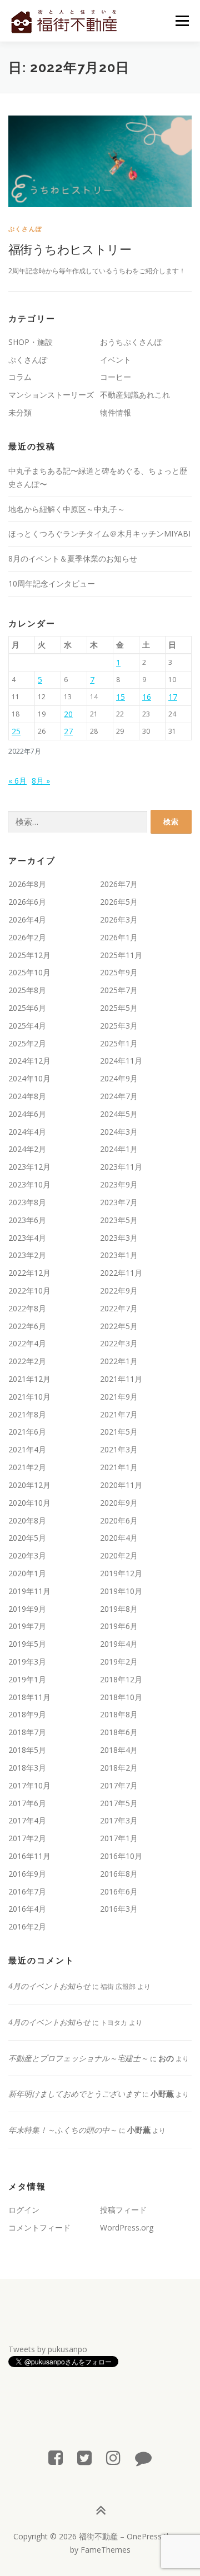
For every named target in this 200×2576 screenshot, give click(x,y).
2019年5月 (27, 1644)
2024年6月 (27, 1114)
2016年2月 (27, 1926)
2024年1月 (119, 1149)
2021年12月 (29, 1379)
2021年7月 (119, 1414)
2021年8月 (27, 1414)
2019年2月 (119, 1662)
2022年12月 (29, 1273)
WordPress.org (127, 2227)
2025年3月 (119, 1026)
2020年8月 (27, 1520)
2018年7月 (27, 1732)
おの (166, 2058)
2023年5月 (119, 1220)
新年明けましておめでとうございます (74, 2094)
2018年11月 (29, 1697)
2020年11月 (121, 1485)
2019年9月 (27, 1609)
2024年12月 (29, 1061)
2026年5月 (119, 902)
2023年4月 (27, 1238)
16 (147, 697)
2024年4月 (27, 1132)
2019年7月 (27, 1626)
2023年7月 (119, 1202)
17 (173, 697)
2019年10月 (121, 1591)
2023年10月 (29, 1184)
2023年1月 (119, 1255)
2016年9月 (27, 1874)
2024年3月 (119, 1132)
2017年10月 (29, 1785)
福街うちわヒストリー (70, 249)
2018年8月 (119, 1714)
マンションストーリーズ (51, 395)
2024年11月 (121, 1061)
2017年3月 (119, 1820)
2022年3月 (119, 1343)
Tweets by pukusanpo (48, 2349)
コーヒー (116, 377)
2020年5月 (27, 1538)
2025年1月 (119, 1043)
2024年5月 (119, 1114)
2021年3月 (119, 1449)
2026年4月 (27, 919)
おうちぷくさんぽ (131, 342)
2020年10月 (29, 1503)
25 (16, 731)
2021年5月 (119, 1432)
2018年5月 (27, 1750)
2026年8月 (27, 884)
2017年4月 (27, 1820)
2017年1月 (119, 1838)
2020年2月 (119, 1555)
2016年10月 (121, 1856)
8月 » (41, 781)
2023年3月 (119, 1238)
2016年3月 (119, 1909)
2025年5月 (119, 1008)
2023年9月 (119, 1184)
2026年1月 (119, 937)
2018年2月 (119, 1768)
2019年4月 (119, 1644)
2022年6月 (27, 1326)
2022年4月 (27, 1343)
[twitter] (84, 2457)
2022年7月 (119, 1308)
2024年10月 (29, 1078)
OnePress (144, 2536)
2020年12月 (29, 1485)
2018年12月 (121, 1679)
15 (121, 697)
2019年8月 (119, 1609)
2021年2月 (27, 1467)
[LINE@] (143, 2457)
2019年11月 (29, 1591)
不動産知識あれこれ (135, 395)
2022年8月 (27, 1308)
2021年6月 (27, 1432)
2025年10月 (29, 972)
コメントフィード (39, 2227)
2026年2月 (27, 937)
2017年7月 (119, 1785)
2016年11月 (29, 1856)
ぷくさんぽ (25, 229)
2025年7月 (119, 990)
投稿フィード (123, 2210)
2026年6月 (27, 902)
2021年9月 (119, 1397)
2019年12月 (121, 1573)
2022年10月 (29, 1290)
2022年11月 (121, 1273)
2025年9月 (119, 972)
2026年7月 (119, 884)
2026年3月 (119, 919)
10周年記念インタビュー (52, 583)
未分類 (20, 412)
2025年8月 (27, 990)
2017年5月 (119, 1803)
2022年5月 (119, 1326)
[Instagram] (113, 2457)
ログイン (24, 2210)
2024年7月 (119, 1096)
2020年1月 (27, 1573)
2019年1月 (27, 1679)
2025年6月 (27, 1008)
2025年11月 (121, 955)
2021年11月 (121, 1379)
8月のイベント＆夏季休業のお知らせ (73, 558)
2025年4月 (27, 1026)
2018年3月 (27, 1768)
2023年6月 (27, 1220)
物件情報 (116, 412)
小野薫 (162, 2094)
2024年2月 (27, 1149)
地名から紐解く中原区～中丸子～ (67, 509)
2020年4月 (119, 1538)
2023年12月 (29, 1167)
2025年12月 (29, 955)
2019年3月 (27, 1662)
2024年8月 (27, 1096)
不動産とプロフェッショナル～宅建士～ (78, 2058)
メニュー (182, 21)
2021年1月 (119, 1467)
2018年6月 (119, 1732)
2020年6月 (119, 1520)
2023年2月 (27, 1255)
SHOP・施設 (31, 342)
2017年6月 (27, 1803)
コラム (20, 377)
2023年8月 (27, 1202)
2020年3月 (27, 1555)
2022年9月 (119, 1290)
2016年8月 (119, 1874)
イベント (116, 360)
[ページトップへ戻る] (100, 2511)
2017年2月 (27, 1838)
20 (68, 714)
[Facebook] (56, 2457)
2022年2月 (27, 1361)
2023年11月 (121, 1167)
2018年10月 (121, 1697)
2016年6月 (119, 1891)
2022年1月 (119, 1361)
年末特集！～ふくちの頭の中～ (63, 2130)
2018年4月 (119, 1750)
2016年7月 (27, 1891)
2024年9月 (119, 1078)
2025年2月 (27, 1043)
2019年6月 (119, 1626)
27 (68, 731)
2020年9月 (119, 1503)
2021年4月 (27, 1449)
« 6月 (17, 781)
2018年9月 (27, 1714)
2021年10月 (29, 1397)
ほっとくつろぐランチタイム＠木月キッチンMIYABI (99, 533)
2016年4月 (27, 1909)
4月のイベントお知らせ (49, 1986)
